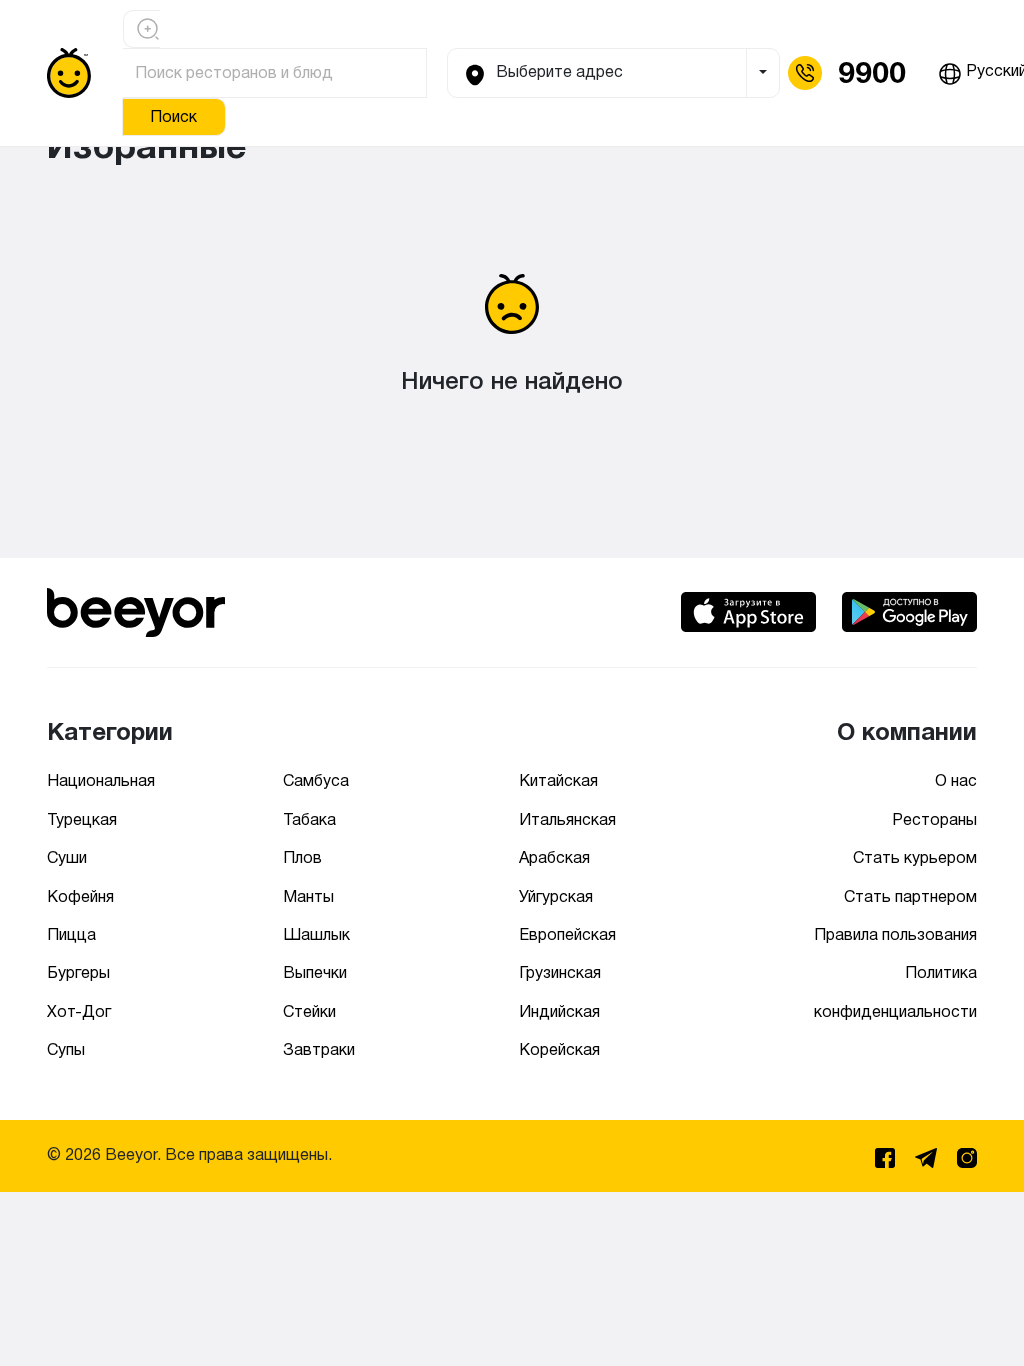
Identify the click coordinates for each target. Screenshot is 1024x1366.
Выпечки (315, 972)
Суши (67, 857)
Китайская (558, 780)
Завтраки (319, 1049)
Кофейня (80, 896)
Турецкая (82, 819)
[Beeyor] (136, 608)
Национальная (101, 780)
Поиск (173, 116)
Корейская (559, 1049)
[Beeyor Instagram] (967, 1154)
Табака (309, 819)
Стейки (309, 1011)
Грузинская (560, 972)
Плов (302, 857)
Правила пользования (895, 934)
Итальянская (567, 819)
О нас (956, 780)
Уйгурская (556, 896)
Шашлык (316, 934)
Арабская (554, 857)
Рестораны (934, 819)
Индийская (559, 1011)
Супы (66, 1049)
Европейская (567, 934)
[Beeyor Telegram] (928, 1154)
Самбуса (316, 780)
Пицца (71, 934)
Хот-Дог (79, 1011)
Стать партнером (910, 896)
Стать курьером (915, 857)
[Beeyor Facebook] (887, 1154)
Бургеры (78, 972)
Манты (308, 896)
